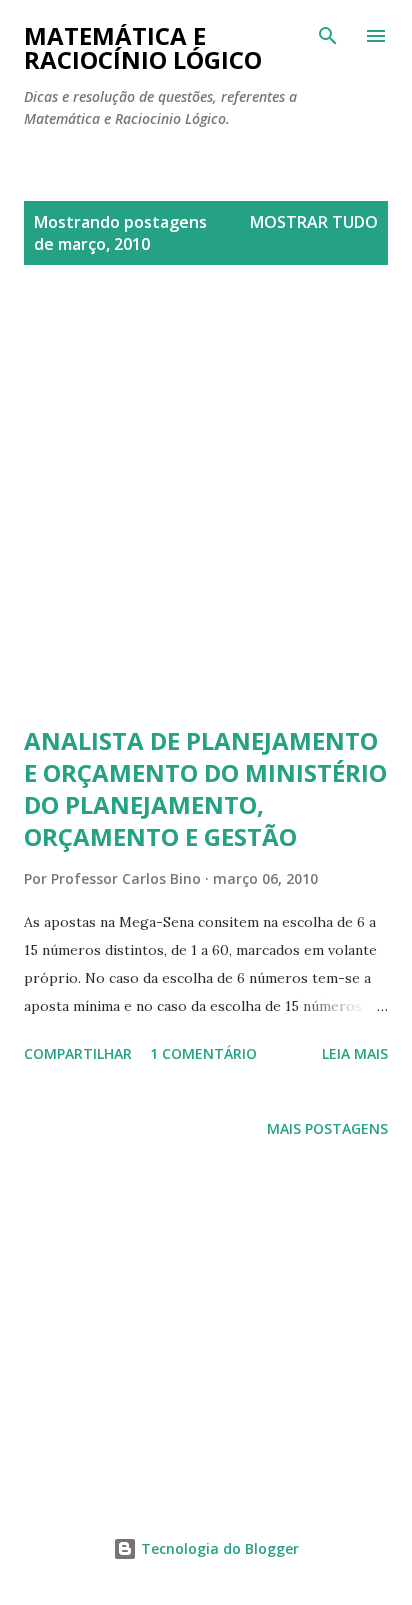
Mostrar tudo (314, 222)
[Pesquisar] (328, 36)
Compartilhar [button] (78, 1053)
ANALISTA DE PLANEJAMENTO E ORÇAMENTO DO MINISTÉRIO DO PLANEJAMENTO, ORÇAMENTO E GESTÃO (205, 788)
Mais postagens (327, 1128)
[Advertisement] (206, 519)
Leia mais (355, 1053)
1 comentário (203, 1053)
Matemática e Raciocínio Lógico (143, 47)
